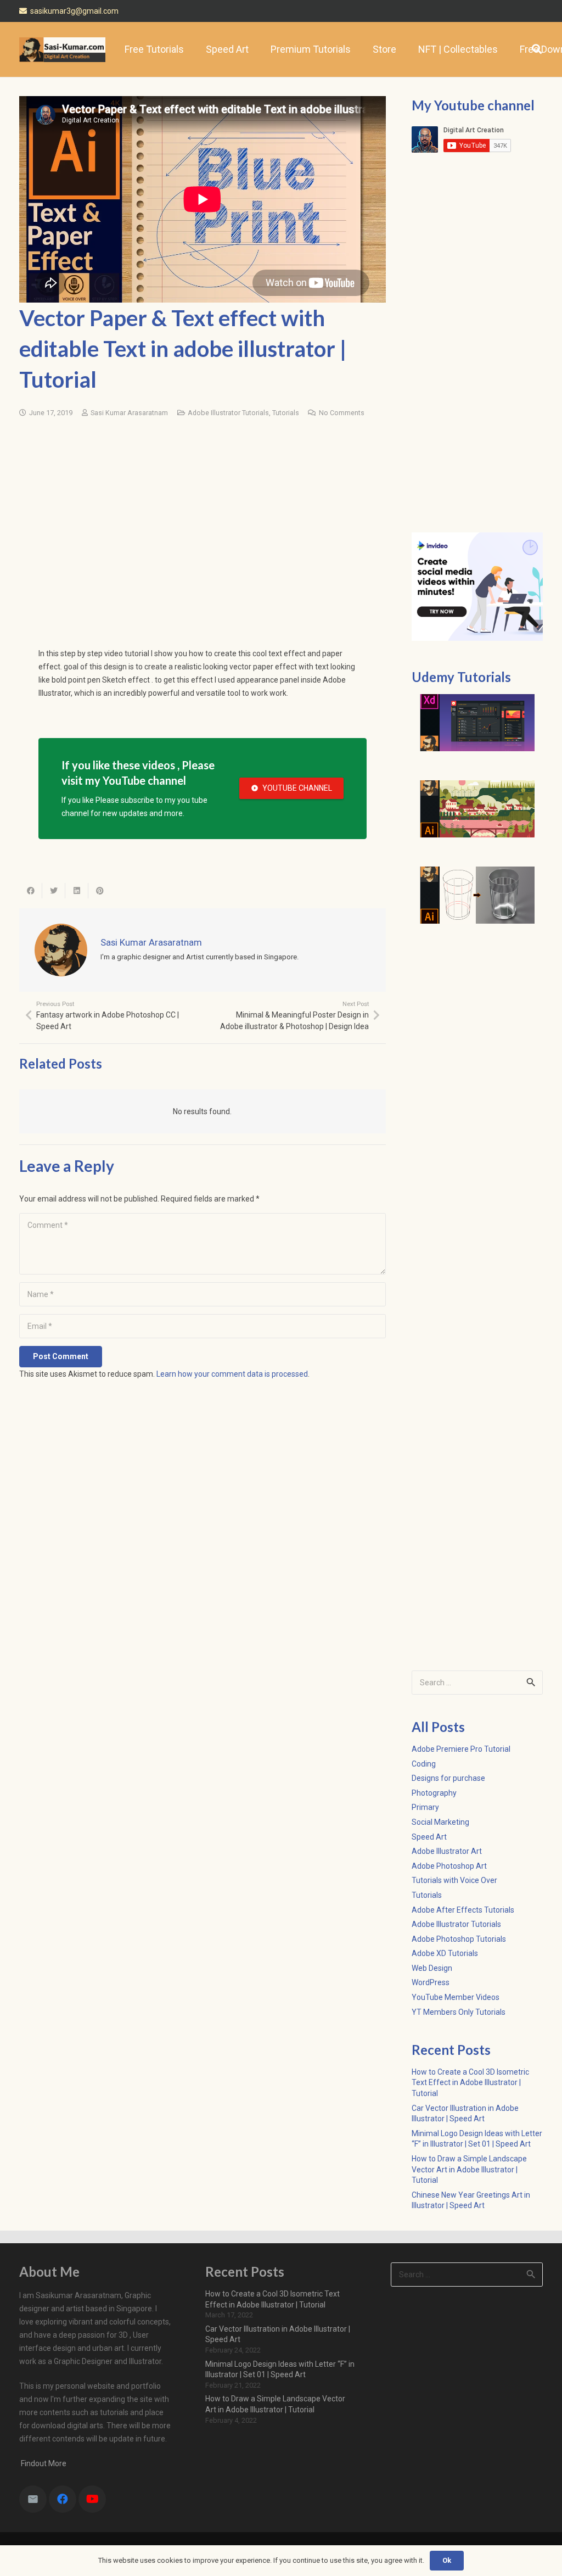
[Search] (537, 49)
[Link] (62, 50)
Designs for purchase (448, 1778)
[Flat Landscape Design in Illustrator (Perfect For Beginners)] (477, 809)
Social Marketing (440, 1822)
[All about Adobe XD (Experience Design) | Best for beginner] (477, 723)
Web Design (432, 1968)
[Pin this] (100, 891)
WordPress (431, 1982)
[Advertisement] (203, 512)
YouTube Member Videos (456, 1997)
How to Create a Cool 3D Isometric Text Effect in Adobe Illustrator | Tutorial (470, 2083)
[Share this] (31, 891)
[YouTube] (92, 2499)
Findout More (43, 2463)
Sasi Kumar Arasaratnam (129, 413)
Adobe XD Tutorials (445, 1953)
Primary (425, 1807)
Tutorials (286, 413)
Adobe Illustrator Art (447, 1851)
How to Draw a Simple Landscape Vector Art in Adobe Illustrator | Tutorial (469, 2169)
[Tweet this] (54, 891)
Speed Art (429, 1837)
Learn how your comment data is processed (232, 1374)
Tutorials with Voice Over (454, 1880)
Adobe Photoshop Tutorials (459, 1939)
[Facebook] (63, 2499)
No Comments (342, 413)
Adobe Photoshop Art (449, 1866)
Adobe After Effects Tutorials (463, 1910)
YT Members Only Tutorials (459, 2012)
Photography (434, 1793)
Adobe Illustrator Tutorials (228, 413)
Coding (424, 1764)
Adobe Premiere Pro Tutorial (461, 1749)
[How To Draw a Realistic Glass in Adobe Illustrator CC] (477, 895)
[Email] (33, 2499)
